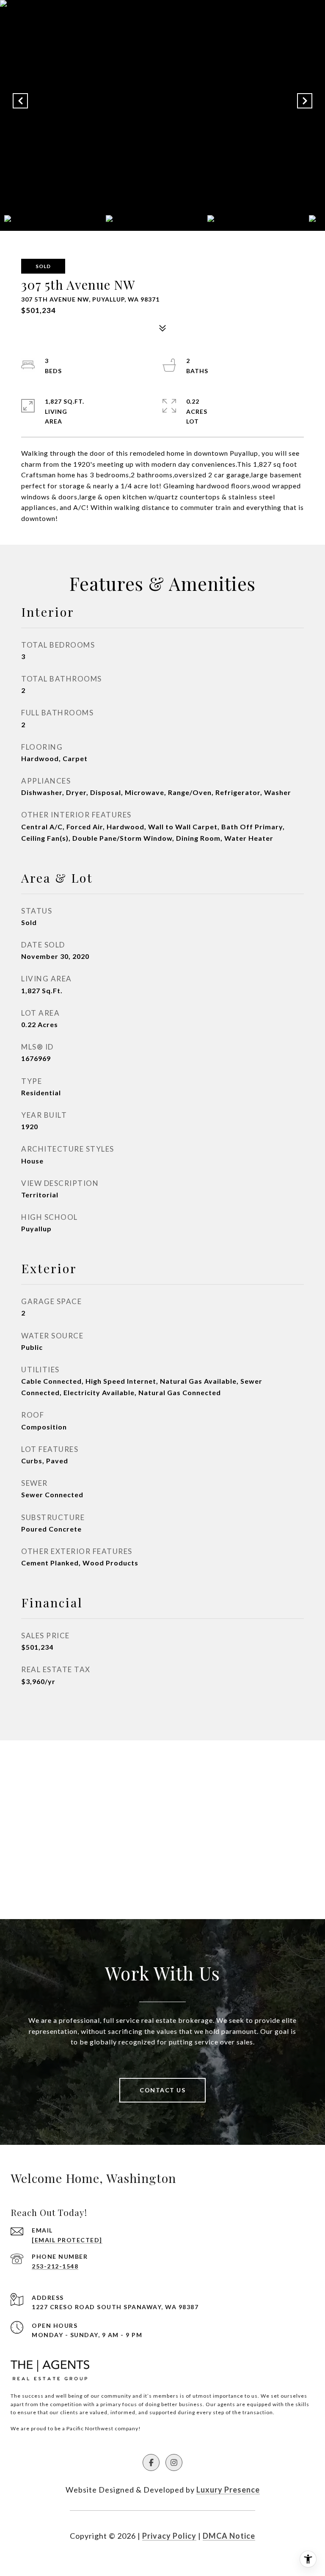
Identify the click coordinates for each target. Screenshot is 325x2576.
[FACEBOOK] (151, 2462)
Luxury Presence (228, 2490)
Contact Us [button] (162, 2090)
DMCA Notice (229, 2536)
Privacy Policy (169, 2536)
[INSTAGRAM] (174, 2462)
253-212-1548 (55, 2266)
